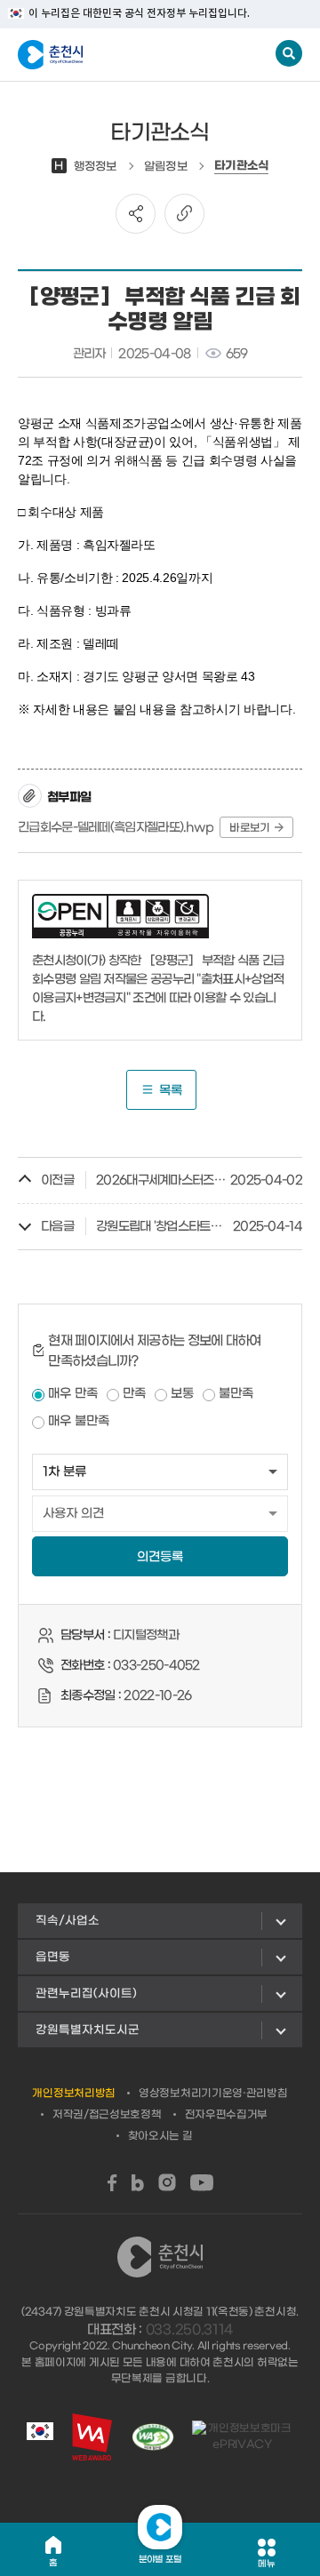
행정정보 (86, 167)
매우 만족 (73, 1394)
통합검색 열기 (289, 53)
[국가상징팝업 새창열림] (40, 2436)
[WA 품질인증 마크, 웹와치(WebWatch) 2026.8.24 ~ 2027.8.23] (153, 2437)
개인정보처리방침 (74, 2093)
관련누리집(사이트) (86, 1994)
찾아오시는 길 (160, 2136)
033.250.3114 (189, 2330)
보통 (182, 1394)
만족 (134, 1394)
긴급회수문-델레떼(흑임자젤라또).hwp (116, 828)
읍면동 (53, 1957)
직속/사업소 (68, 1921)
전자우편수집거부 (227, 2115)
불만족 (236, 1394)
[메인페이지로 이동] (105, 55)
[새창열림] (112, 2183)
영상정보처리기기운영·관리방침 (213, 2093)
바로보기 (249, 828)
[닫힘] (160, 2527)
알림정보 (166, 167)
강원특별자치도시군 (88, 2030)
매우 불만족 (79, 1421)
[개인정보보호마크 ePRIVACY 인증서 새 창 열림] (243, 2436)
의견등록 (160, 1557)
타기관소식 (242, 166)
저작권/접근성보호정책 (107, 2115)
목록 (171, 1091)
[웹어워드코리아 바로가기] (92, 2437)
